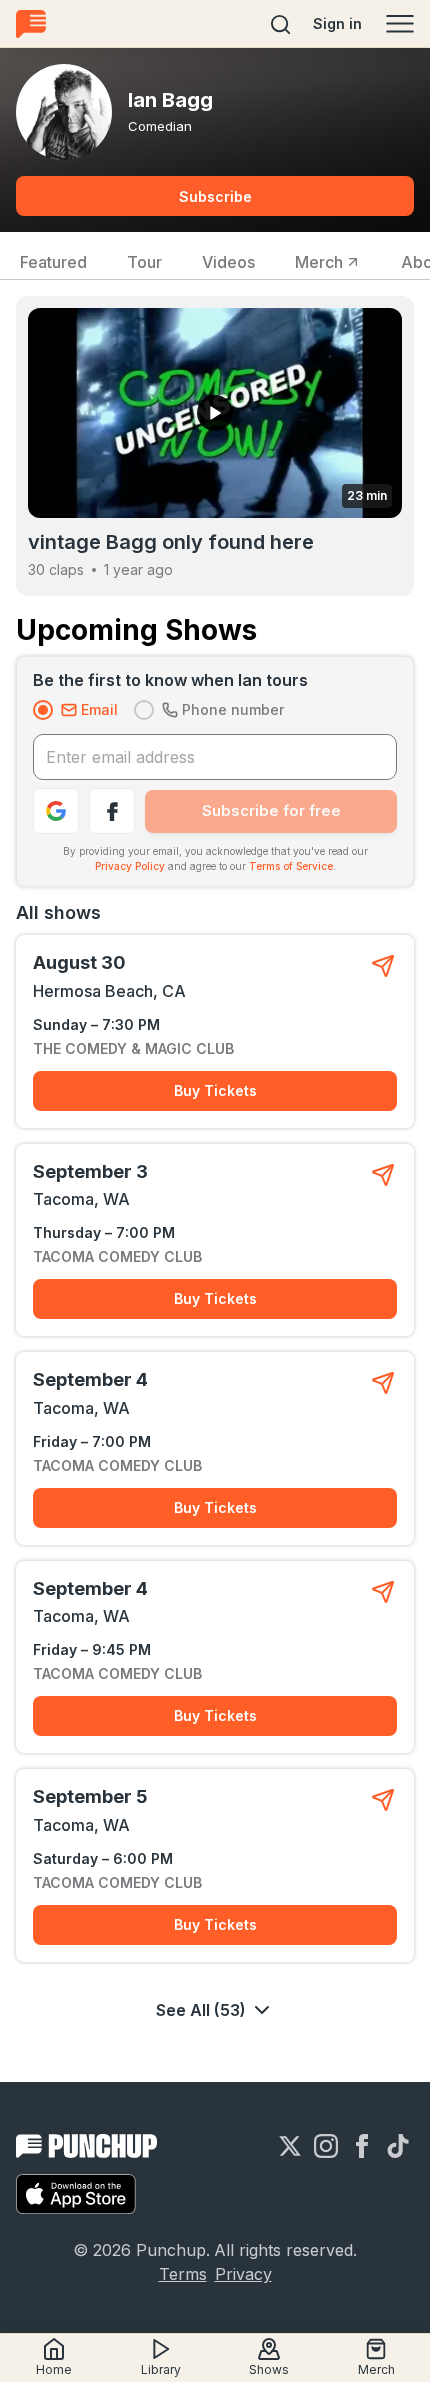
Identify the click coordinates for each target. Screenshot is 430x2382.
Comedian (160, 126)
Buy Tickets (215, 1090)
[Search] (281, 24)
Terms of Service (291, 866)
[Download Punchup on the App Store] (76, 2194)
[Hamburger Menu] (400, 24)
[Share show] (383, 966)
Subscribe (215, 196)
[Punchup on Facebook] (362, 2146)
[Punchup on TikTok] (398, 2146)
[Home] (31, 23)
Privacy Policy (130, 866)
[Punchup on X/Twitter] (290, 2146)
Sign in (337, 23)
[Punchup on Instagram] (326, 2146)
